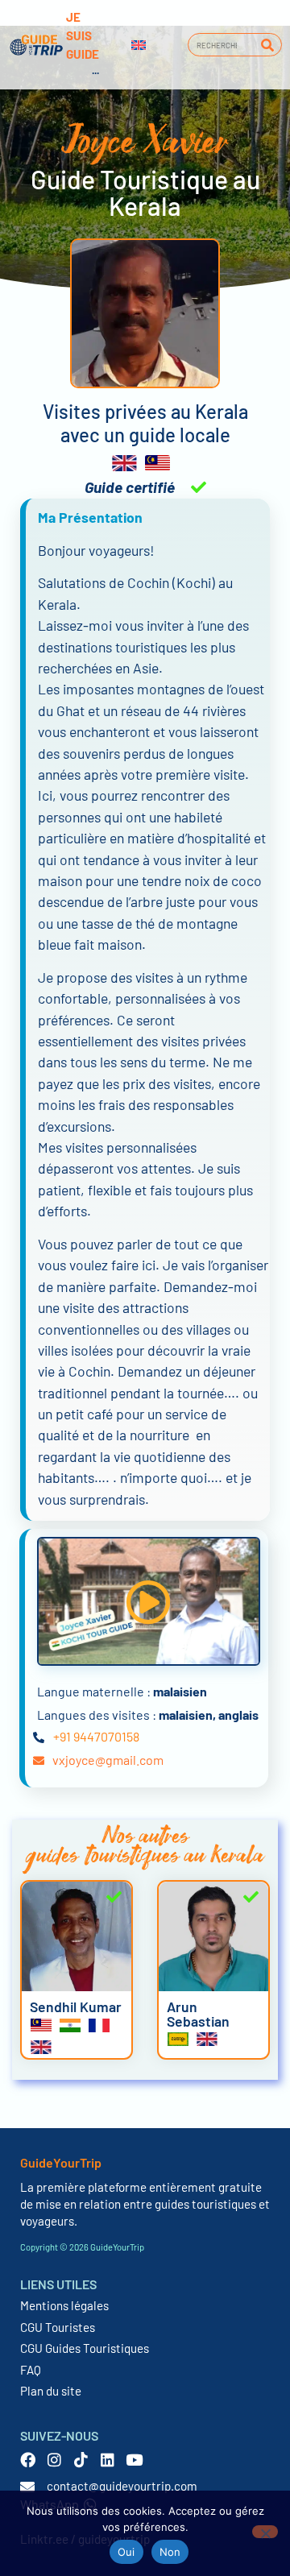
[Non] (265, 2532)
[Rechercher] (267, 45)
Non (170, 2552)
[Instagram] (54, 2460)
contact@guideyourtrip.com (122, 2486)
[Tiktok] (81, 2460)
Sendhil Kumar (76, 2007)
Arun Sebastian (198, 2014)
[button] (148, 1602)
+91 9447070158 (96, 1736)
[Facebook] (28, 2460)
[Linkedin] (108, 2460)
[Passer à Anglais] (139, 45)
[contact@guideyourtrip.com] (27, 2487)
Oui (126, 2552)
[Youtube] (134, 2460)
